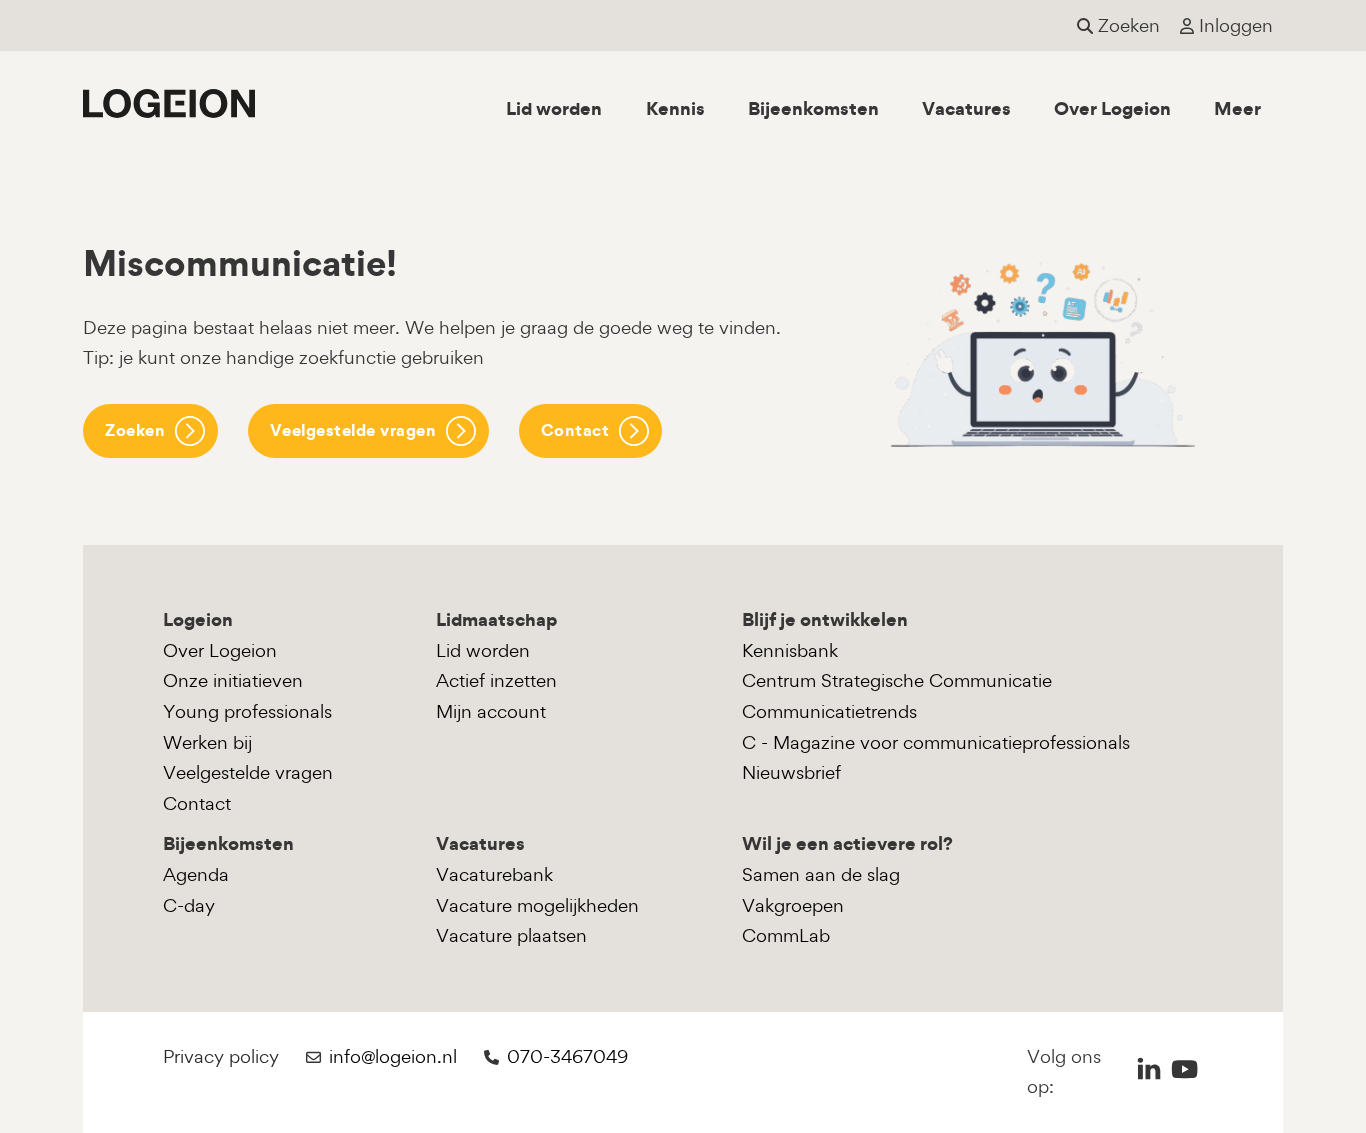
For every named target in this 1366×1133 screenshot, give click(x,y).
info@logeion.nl (393, 1056)
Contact (575, 430)
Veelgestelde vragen (353, 430)
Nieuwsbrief (791, 772)
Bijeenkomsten (813, 108)
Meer (1237, 108)
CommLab (786, 935)
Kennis (675, 108)
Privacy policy (221, 1056)
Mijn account (491, 711)
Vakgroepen (793, 905)
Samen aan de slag (821, 874)
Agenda (196, 874)
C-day (189, 905)
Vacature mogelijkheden (537, 905)
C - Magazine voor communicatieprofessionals (936, 742)
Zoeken (135, 430)
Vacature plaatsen (511, 935)
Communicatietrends (829, 711)
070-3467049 (567, 1056)
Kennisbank (790, 650)
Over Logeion (1112, 108)
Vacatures (966, 108)
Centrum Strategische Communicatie (897, 680)
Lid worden (554, 108)
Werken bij (207, 742)
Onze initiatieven (233, 680)
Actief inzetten (496, 680)
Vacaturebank (494, 874)
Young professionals (247, 711)
